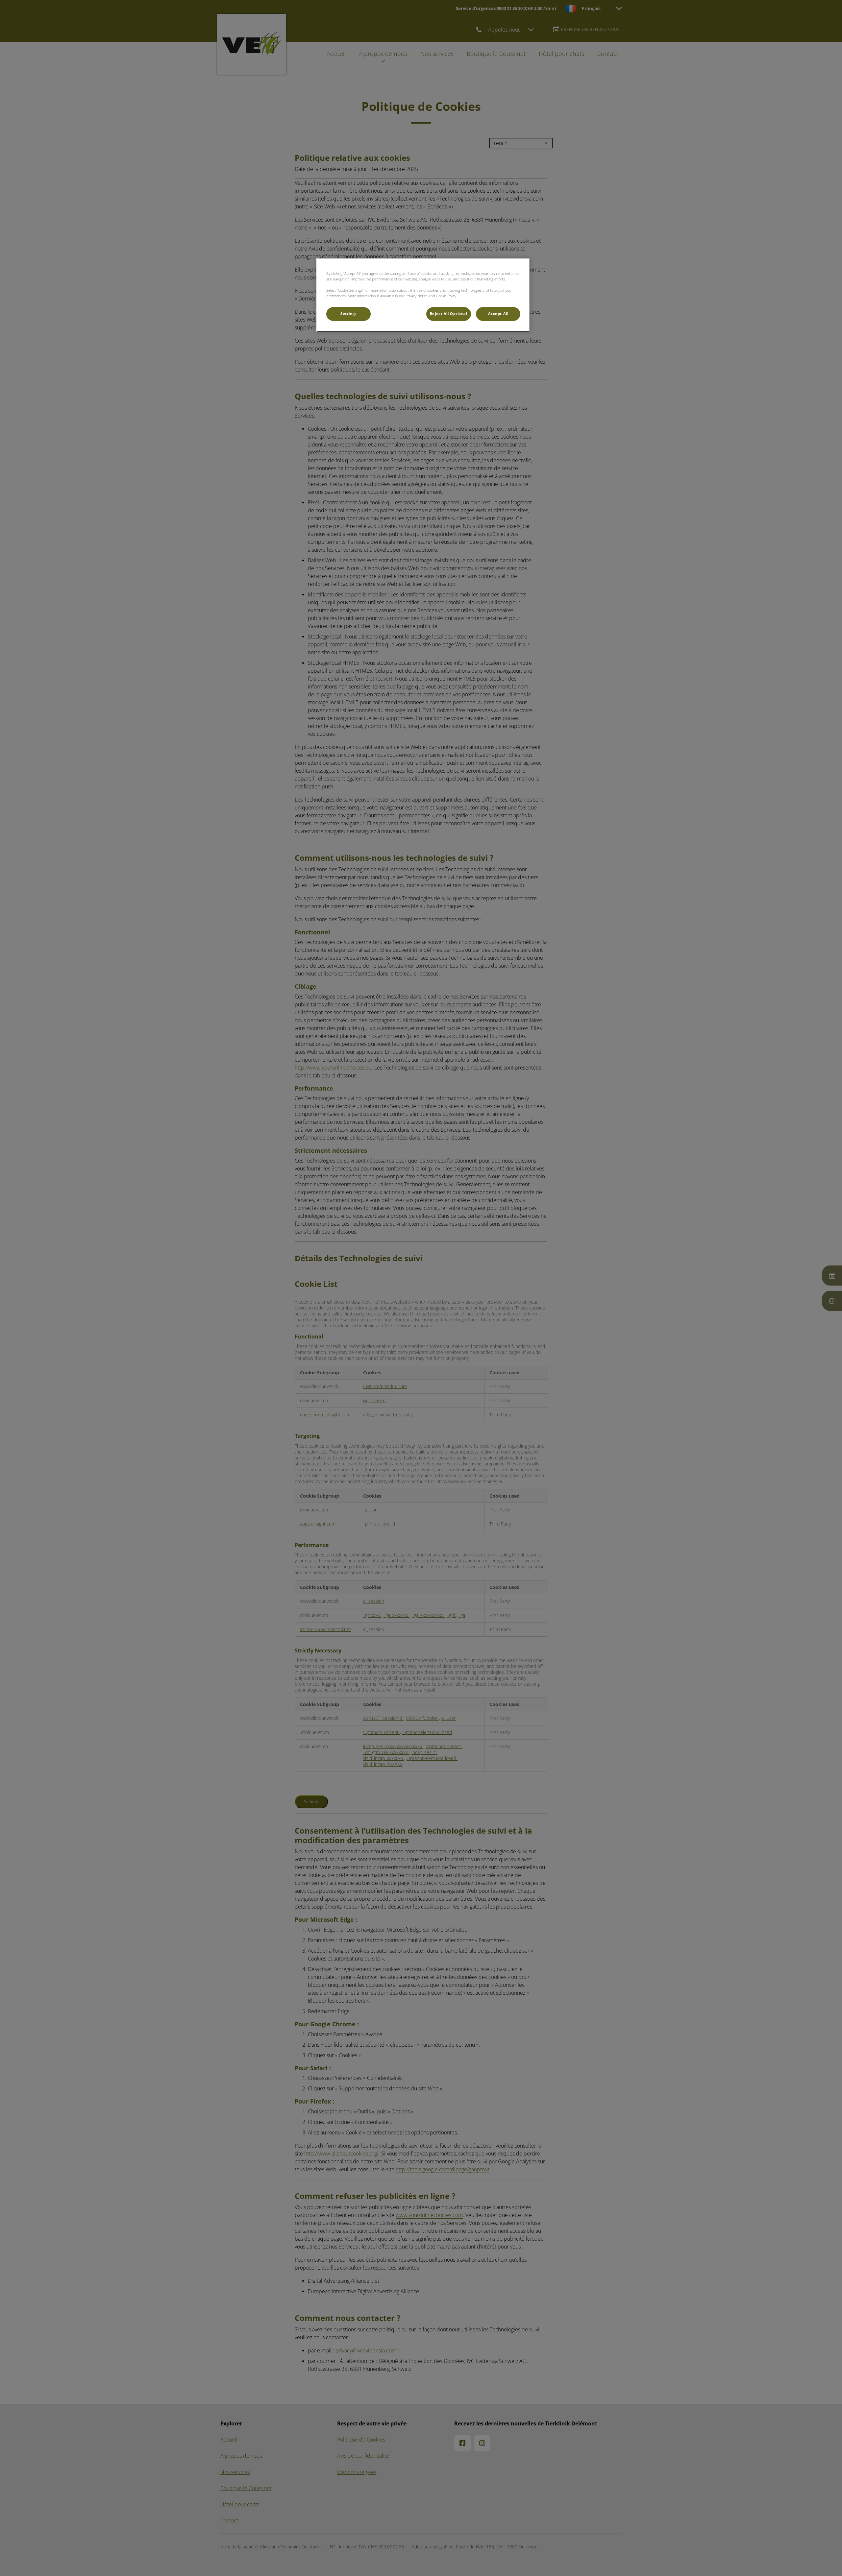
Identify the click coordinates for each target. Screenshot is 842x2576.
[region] (423, 295)
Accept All (498, 314)
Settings (348, 314)
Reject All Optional (449, 314)
